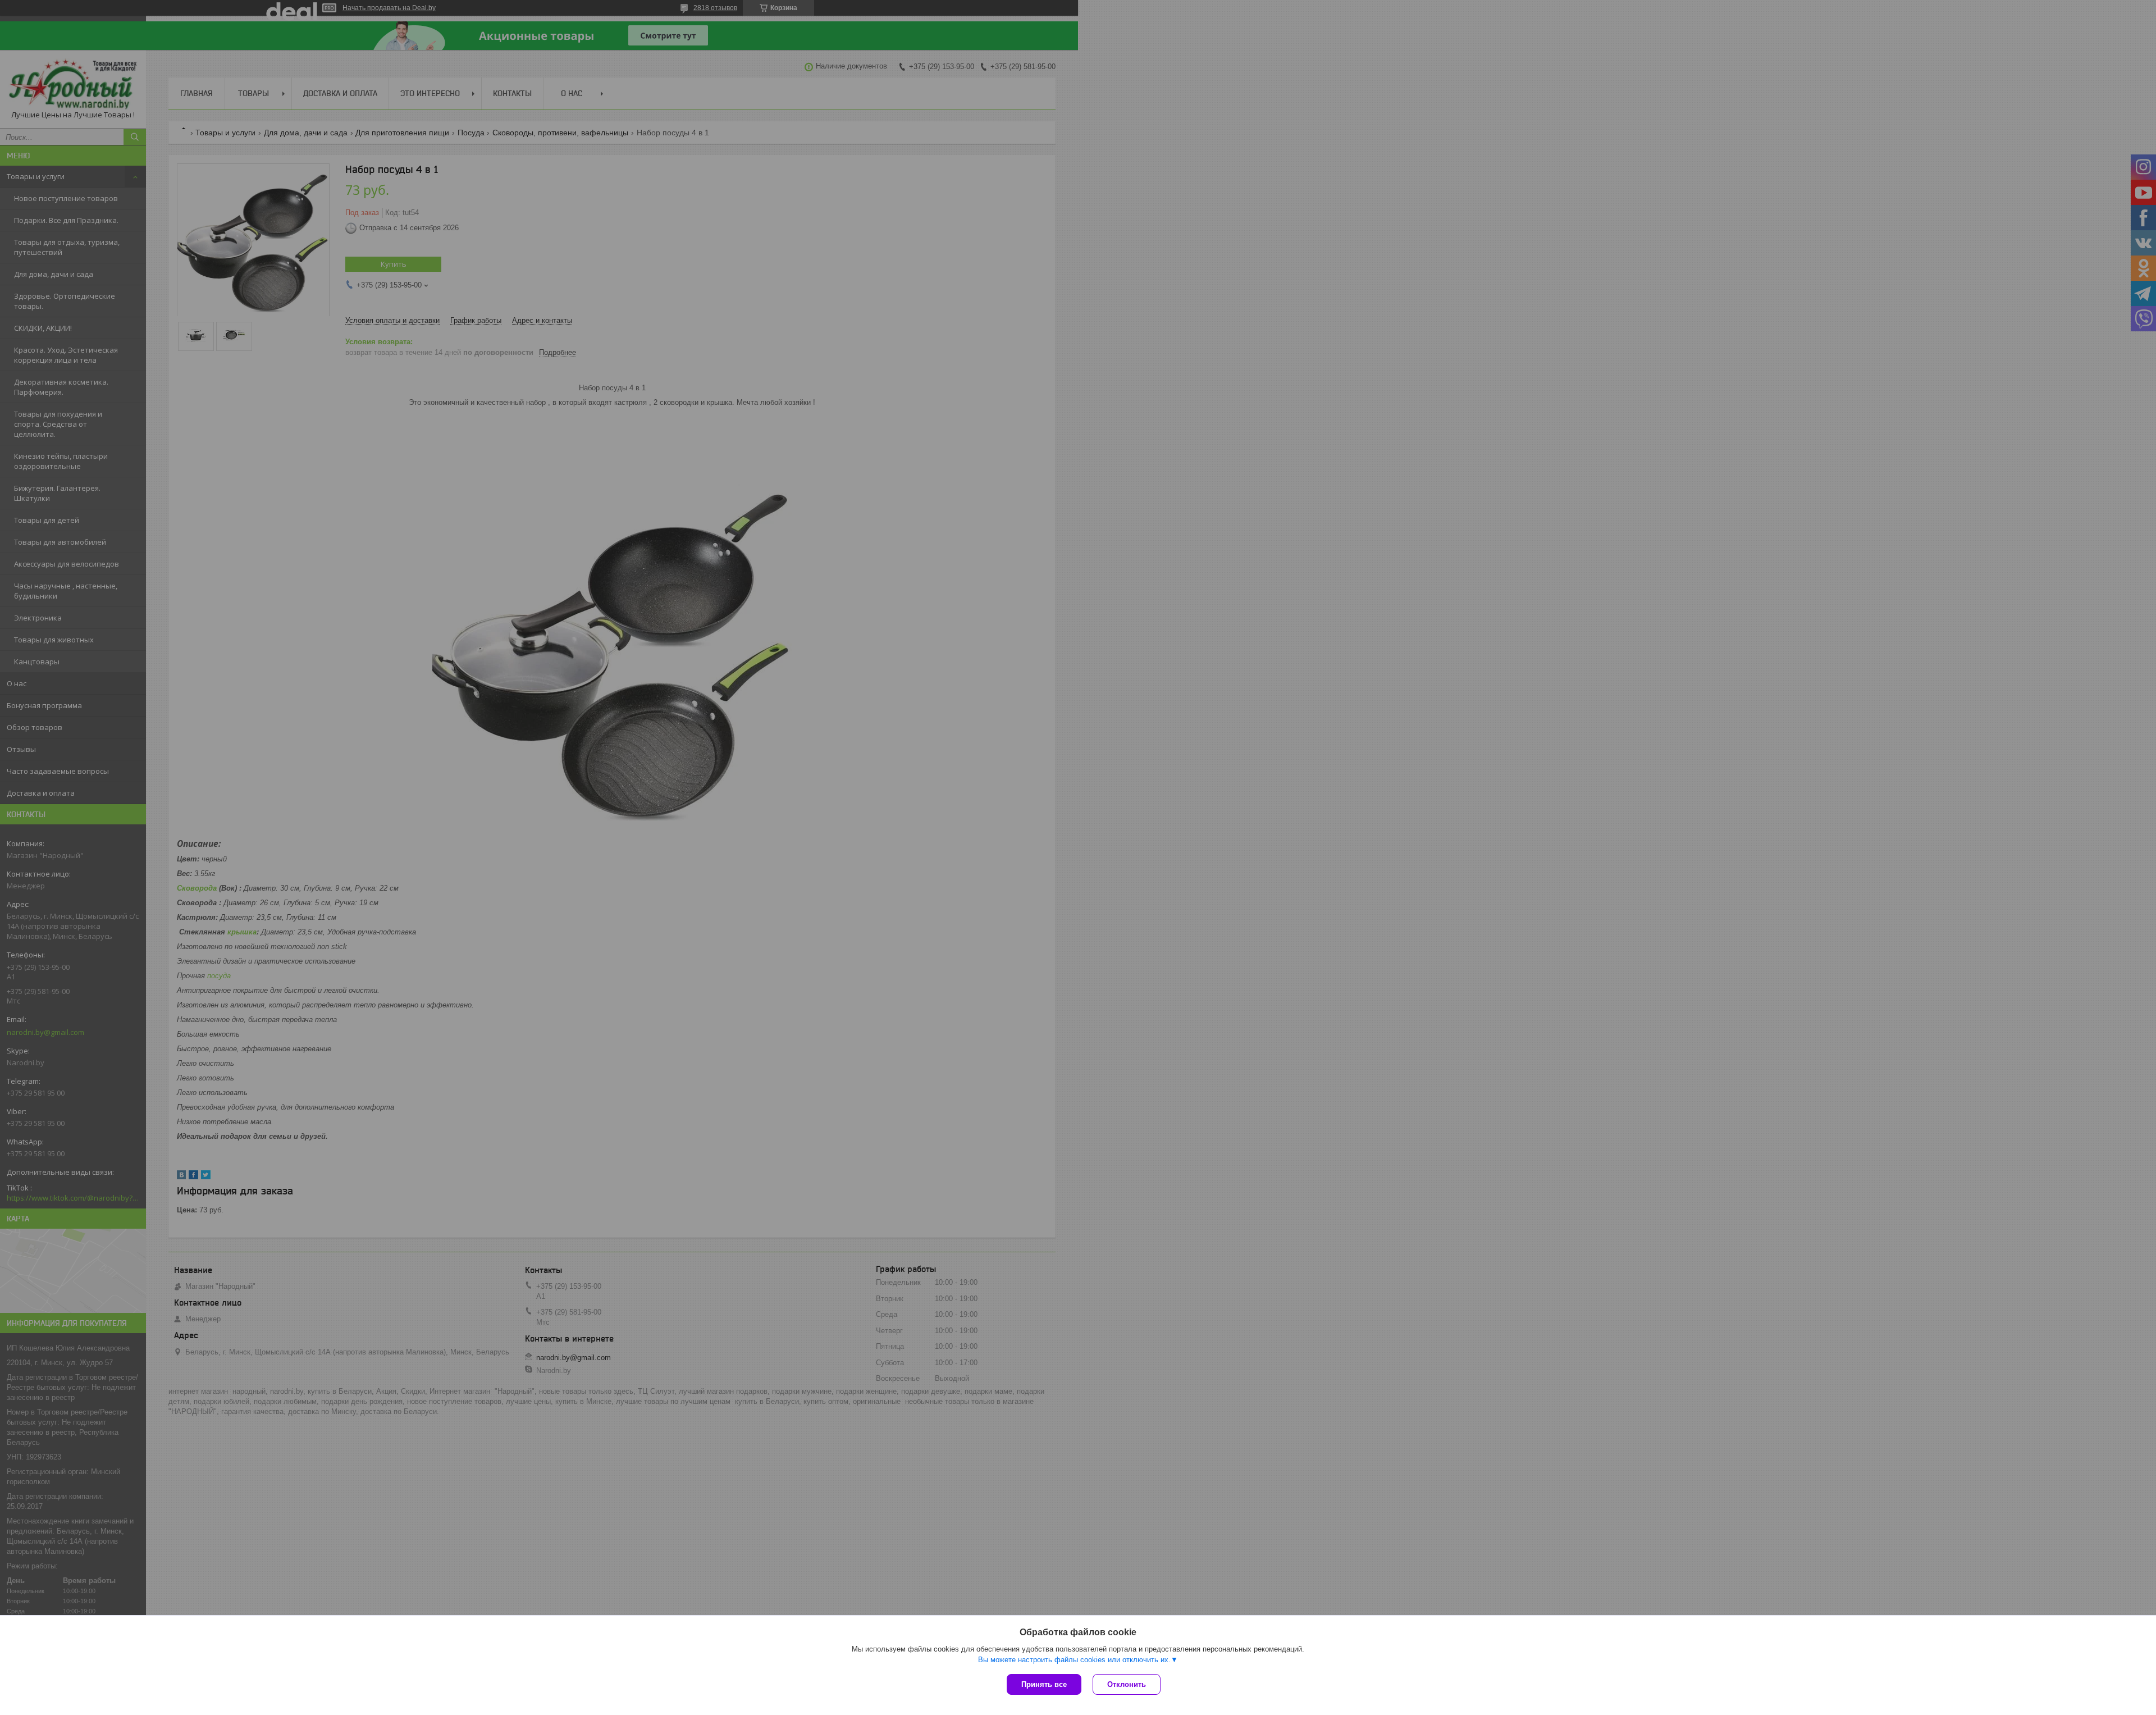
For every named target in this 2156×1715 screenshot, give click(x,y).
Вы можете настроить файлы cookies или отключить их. (1074, 1660)
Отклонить (1127, 1684)
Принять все (1044, 1684)
